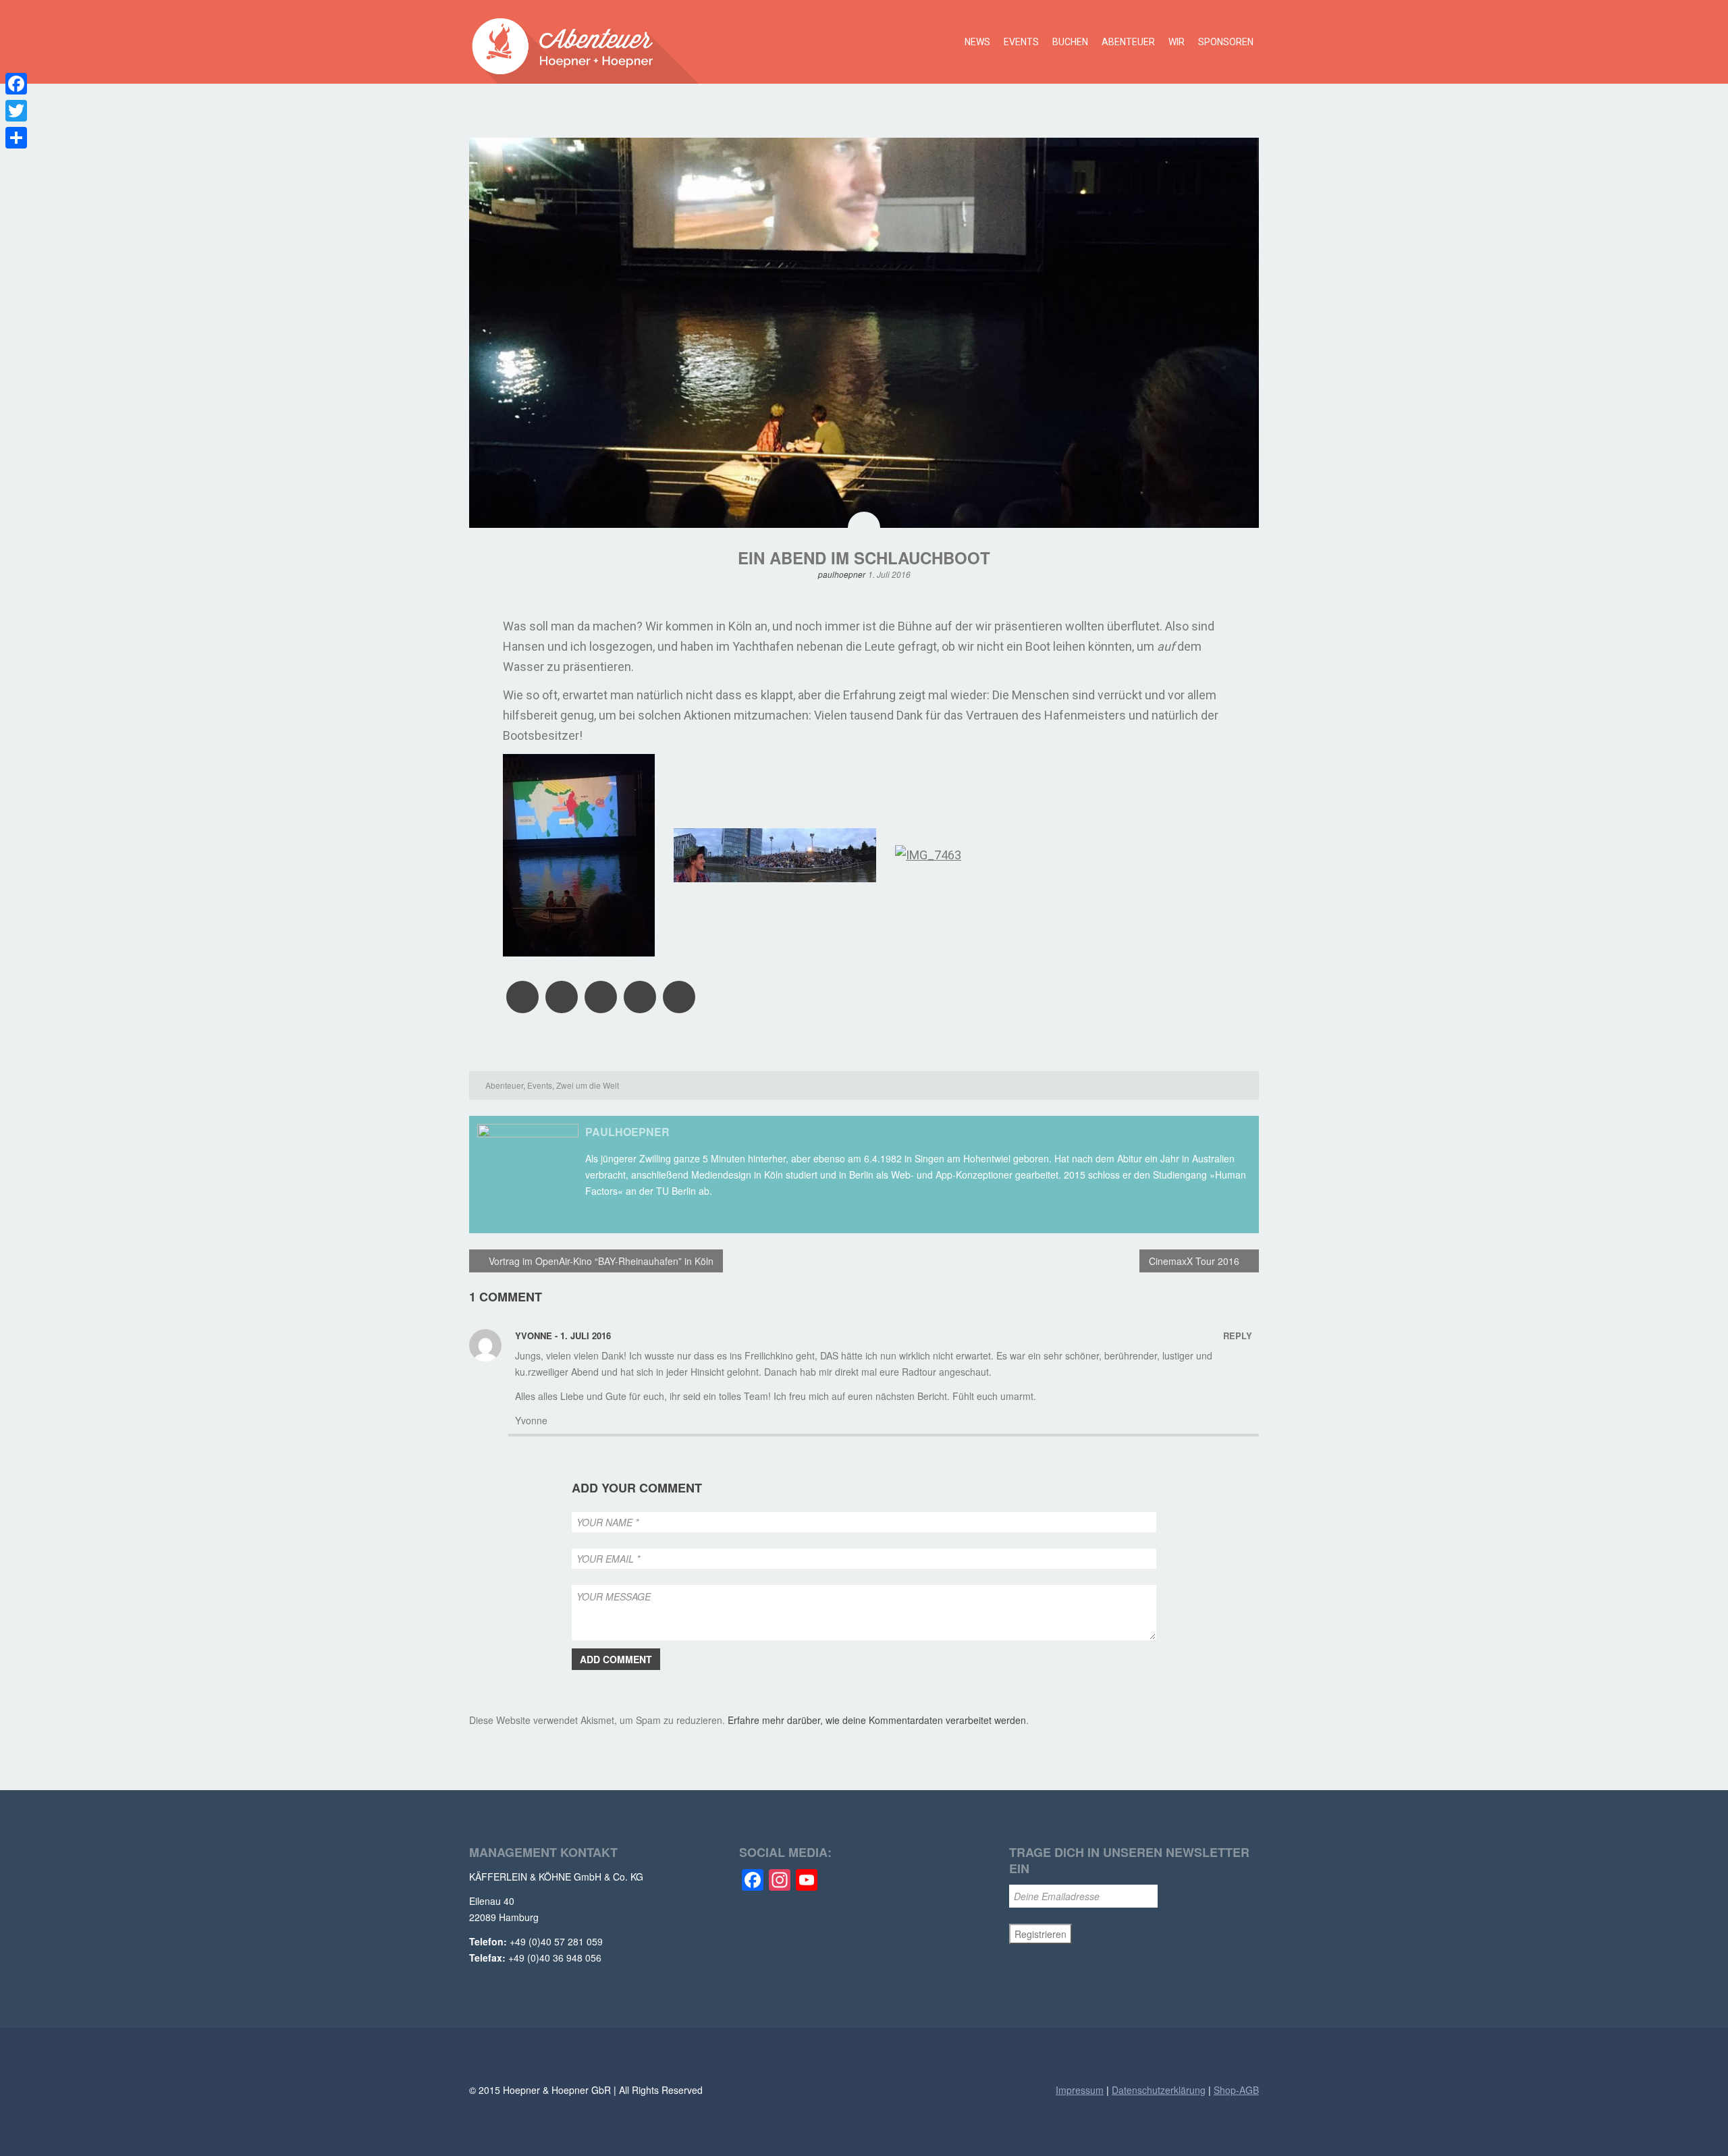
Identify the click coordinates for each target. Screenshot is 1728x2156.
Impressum (1080, 2090)
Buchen (1070, 42)
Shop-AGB (1236, 2090)
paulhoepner (842, 574)
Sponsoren (1226, 42)
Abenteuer (1128, 42)
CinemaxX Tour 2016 (1195, 1261)
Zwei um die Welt (588, 1085)
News (977, 42)
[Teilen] (16, 138)
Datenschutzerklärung (1159, 2090)
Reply (1238, 1336)
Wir (1177, 42)
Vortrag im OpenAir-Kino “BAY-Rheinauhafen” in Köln (600, 1261)
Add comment (616, 1659)
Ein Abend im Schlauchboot (864, 558)
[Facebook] (16, 84)
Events (1021, 42)
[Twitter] (16, 111)
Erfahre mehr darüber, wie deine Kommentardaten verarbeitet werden (877, 1720)
